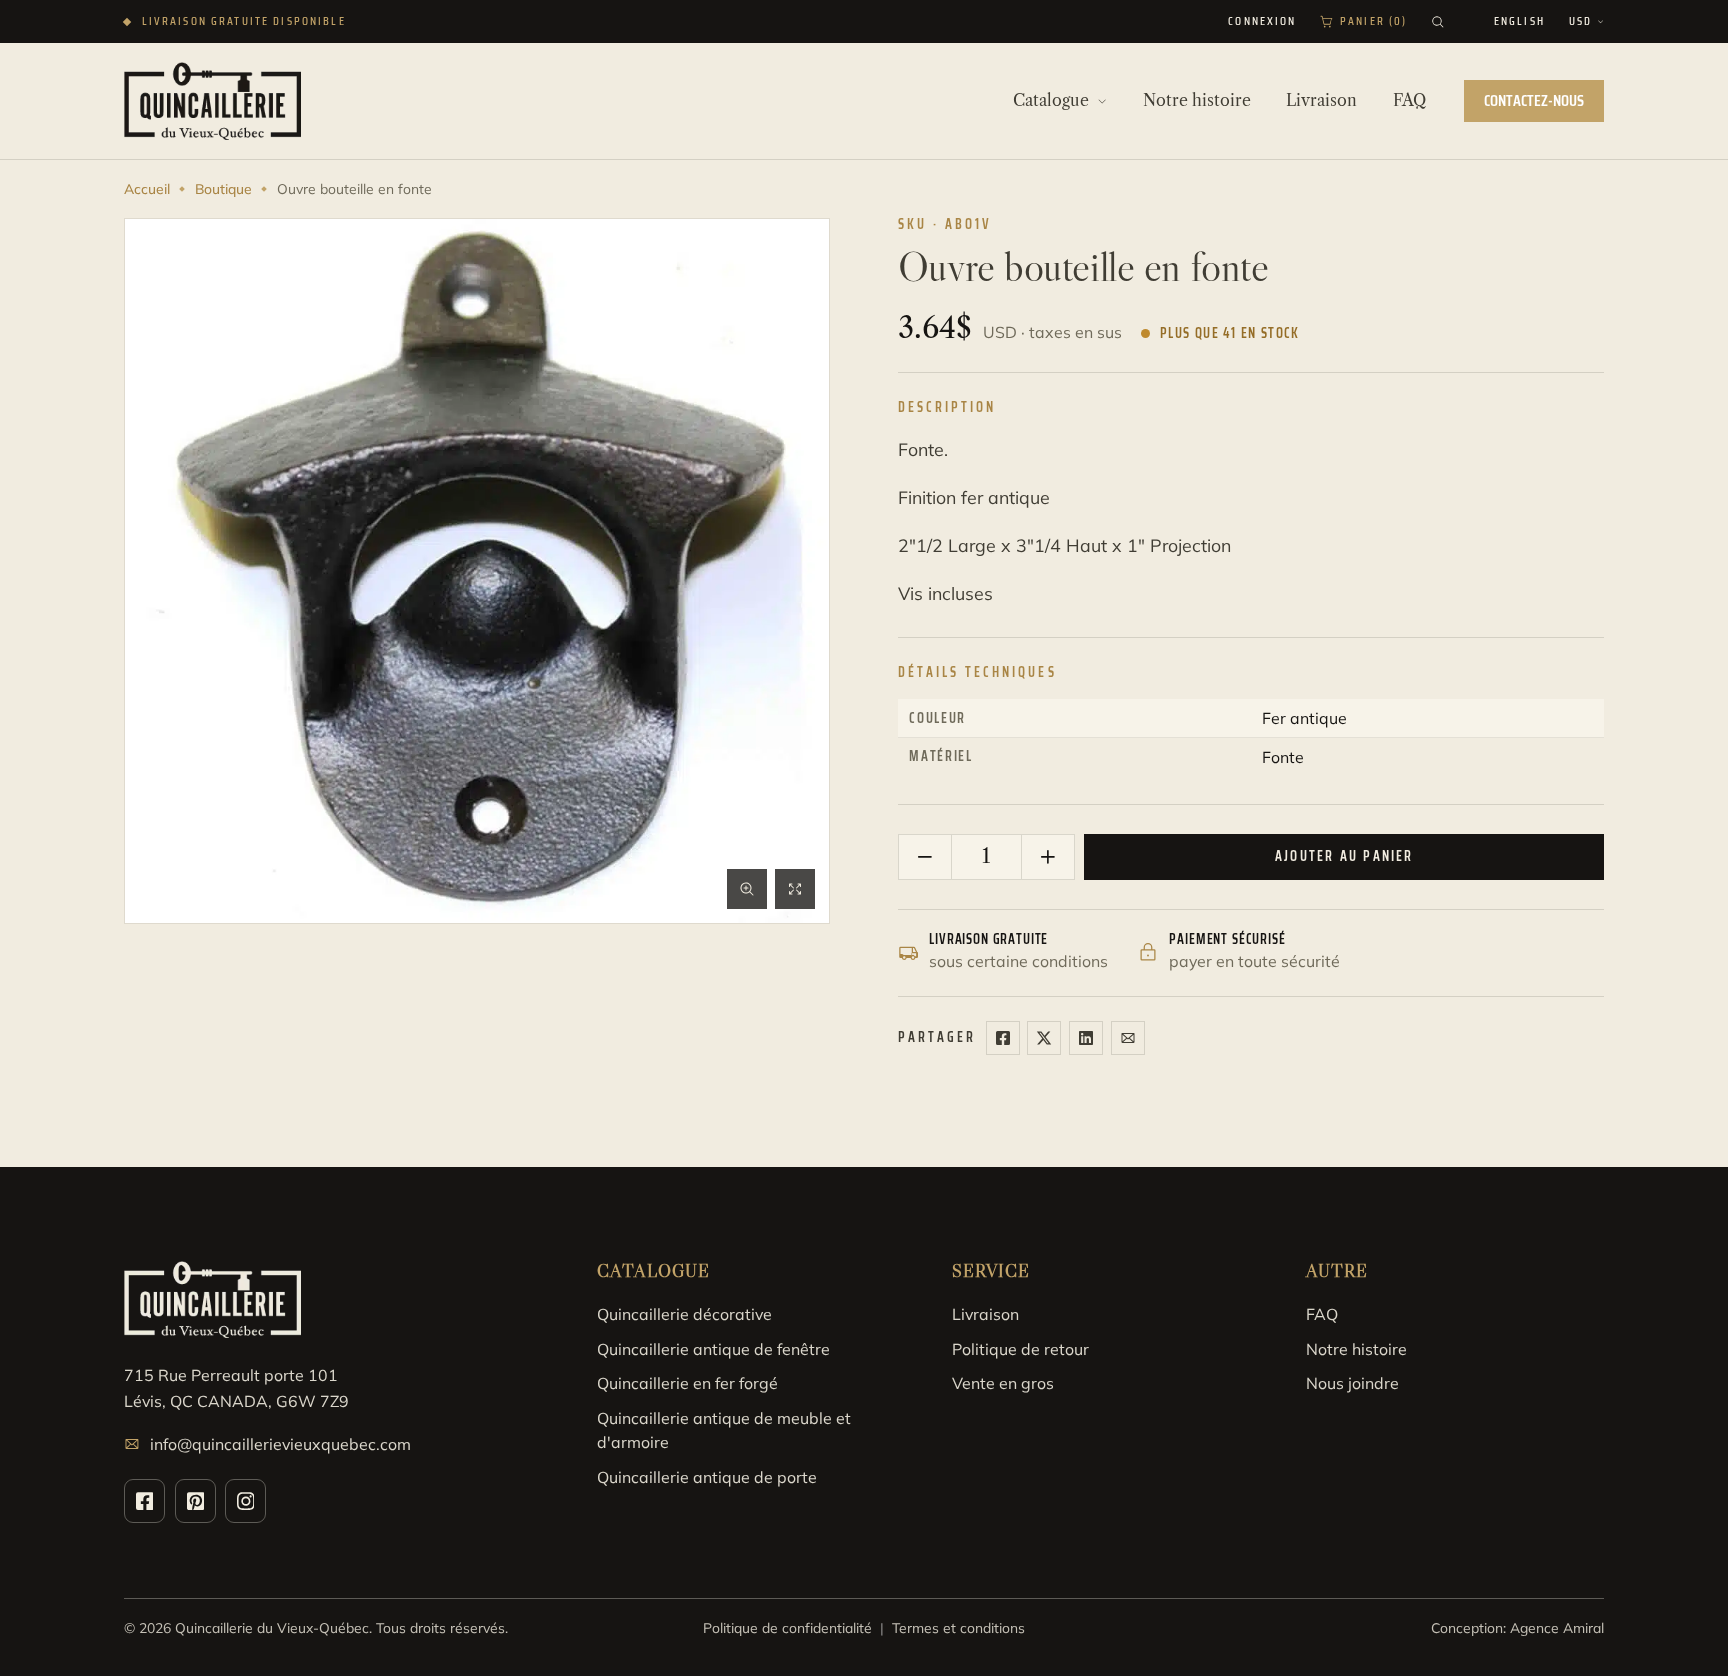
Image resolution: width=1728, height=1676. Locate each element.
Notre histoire (1356, 1349)
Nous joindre (1352, 1383)
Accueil (147, 188)
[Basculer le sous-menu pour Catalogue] (1102, 101)
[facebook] (144, 1501)
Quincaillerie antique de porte (707, 1477)
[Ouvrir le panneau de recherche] (1438, 22)
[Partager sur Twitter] (1044, 1038)
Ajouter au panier (1344, 856)
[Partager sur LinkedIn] (1086, 1038)
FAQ (1322, 1314)
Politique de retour (1020, 1349)
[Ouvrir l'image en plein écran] (795, 889)
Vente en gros (1003, 1383)
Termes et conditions (958, 1627)
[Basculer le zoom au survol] (747, 889)
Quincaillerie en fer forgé (687, 1383)
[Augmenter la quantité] (1047, 857)
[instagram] (245, 1501)
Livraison (985, 1314)
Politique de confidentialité (787, 1627)
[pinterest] (195, 1501)
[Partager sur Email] (1128, 1038)
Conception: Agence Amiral (1517, 1627)
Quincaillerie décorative (684, 1314)
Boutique (223, 188)
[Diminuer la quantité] (925, 857)
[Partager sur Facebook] (1003, 1038)
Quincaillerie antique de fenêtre (713, 1349)
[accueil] (212, 101)
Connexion (1262, 22)
